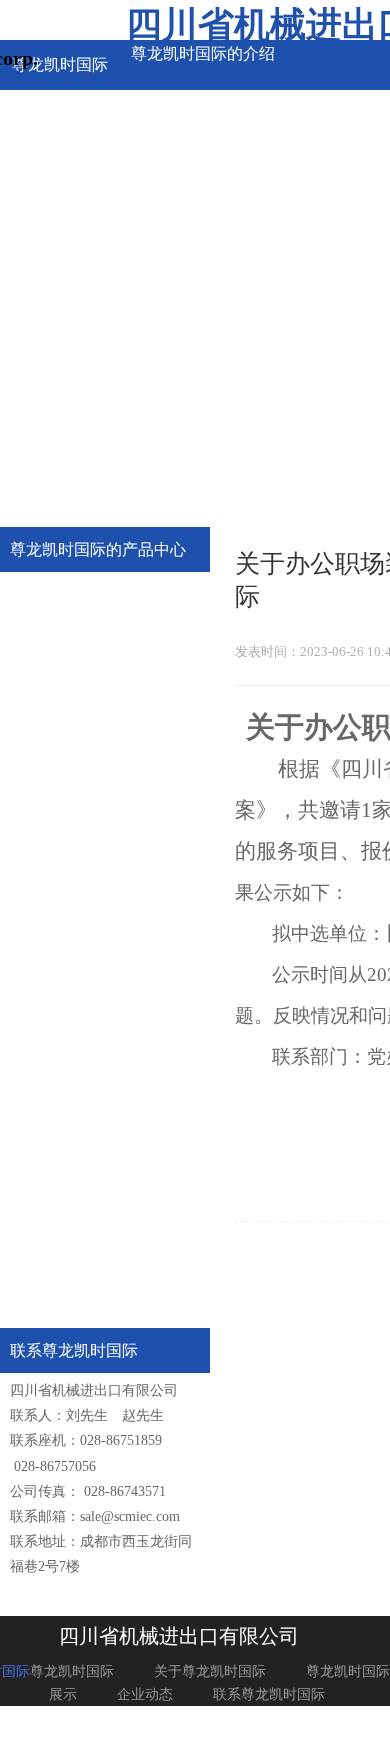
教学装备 (66, 884)
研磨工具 (66, 713)
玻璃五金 (66, 827)
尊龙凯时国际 (72, 1671)
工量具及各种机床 (94, 941)
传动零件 (66, 599)
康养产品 (66, 1112)
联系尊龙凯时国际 (269, 1694)
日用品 (59, 1226)
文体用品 (66, 1283)
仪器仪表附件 (80, 998)
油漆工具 (66, 770)
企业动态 (145, 1694)
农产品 (59, 1055)
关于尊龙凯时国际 (210, 1671)
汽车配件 (66, 656)
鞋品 (52, 1169)
